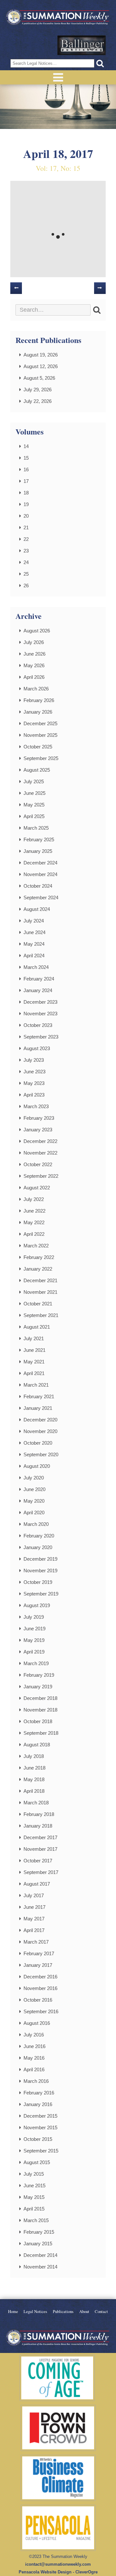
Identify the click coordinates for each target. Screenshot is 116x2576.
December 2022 (40, 1141)
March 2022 (36, 1246)
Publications (63, 2312)
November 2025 (40, 735)
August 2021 (37, 1327)
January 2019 (38, 1687)
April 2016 (34, 2069)
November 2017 (40, 1849)
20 (26, 516)
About (84, 2312)
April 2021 (34, 1373)
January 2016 (38, 2104)
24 (26, 562)
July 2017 (34, 1895)
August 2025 (37, 770)
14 (26, 446)
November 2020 (40, 1431)
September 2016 (41, 2011)
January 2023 (38, 1130)
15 (26, 458)
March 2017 (36, 1942)
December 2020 (40, 1420)
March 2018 (36, 1803)
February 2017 (39, 1953)
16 (26, 469)
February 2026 (39, 700)
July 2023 (34, 1060)
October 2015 (38, 2139)
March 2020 (36, 1524)
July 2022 (34, 1199)
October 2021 (38, 1304)
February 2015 (39, 2232)
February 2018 (39, 1814)
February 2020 (39, 1536)
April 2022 (34, 1234)
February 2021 (39, 1396)
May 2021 (34, 1362)
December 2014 (40, 2255)
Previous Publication (16, 288)
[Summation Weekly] (58, 18)
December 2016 (40, 1977)
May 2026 (34, 665)
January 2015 (38, 2244)
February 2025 (39, 839)
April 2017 (34, 1930)
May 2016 (34, 2058)
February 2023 (39, 1118)
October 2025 (38, 747)
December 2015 (40, 2116)
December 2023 (40, 1002)
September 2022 (41, 1176)
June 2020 (34, 1489)
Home (13, 2312)
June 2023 (34, 1072)
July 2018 (34, 1756)
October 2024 (38, 886)
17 (26, 481)
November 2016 (40, 1988)
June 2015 (34, 2186)
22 (26, 539)
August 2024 (37, 909)
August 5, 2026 (39, 378)
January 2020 (38, 1547)
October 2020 (38, 1443)
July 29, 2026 (38, 390)
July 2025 (34, 781)
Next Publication (100, 288)
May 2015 (34, 2197)
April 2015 (34, 2209)
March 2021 (36, 1385)
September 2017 (41, 1872)
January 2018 (38, 1826)
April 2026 (34, 677)
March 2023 (36, 1106)
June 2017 (34, 1907)
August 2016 (37, 2023)
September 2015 (41, 2151)
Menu (58, 77)
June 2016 (34, 2046)
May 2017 (34, 1919)
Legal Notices (35, 2312)
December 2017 (40, 1837)
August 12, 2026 (41, 366)
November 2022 (40, 1153)
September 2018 (41, 1733)
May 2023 (34, 1083)
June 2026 (34, 654)
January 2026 (38, 712)
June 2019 (34, 1629)
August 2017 (37, 1884)
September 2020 (41, 1454)
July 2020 (34, 1478)
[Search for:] (53, 310)
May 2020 (34, 1501)
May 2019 (34, 1640)
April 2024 (34, 956)
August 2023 (37, 1048)
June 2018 (34, 1768)
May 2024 (34, 944)
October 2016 (38, 2000)
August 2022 (37, 1188)
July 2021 (34, 1338)
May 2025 (34, 805)
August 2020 (37, 1466)
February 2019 (39, 1675)
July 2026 (34, 642)
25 (26, 574)
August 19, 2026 (41, 355)
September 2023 (41, 1037)
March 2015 (36, 2220)
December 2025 (40, 723)
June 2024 (34, 932)
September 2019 (41, 1594)
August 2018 (37, 1745)
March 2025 (36, 828)
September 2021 (41, 1315)
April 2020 (34, 1512)
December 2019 (40, 1559)
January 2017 (38, 1965)
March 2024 (36, 967)
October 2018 (38, 1721)
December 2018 (40, 1698)
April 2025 (34, 816)
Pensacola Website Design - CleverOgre (58, 2572)
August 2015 (37, 2162)
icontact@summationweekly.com (58, 2564)
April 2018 (34, 1791)
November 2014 (40, 2267)
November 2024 (40, 874)
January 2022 (38, 1269)
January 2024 (38, 990)
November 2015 (40, 2127)
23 (26, 551)
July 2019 (34, 1617)
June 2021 (34, 1350)
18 (26, 493)
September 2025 (41, 758)
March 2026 (36, 689)
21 (26, 527)
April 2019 (34, 1652)
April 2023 (34, 1095)
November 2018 (40, 1710)
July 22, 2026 (38, 401)
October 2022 (38, 1164)
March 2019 (36, 1663)
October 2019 (38, 1582)
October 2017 (38, 1861)
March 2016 (36, 2081)
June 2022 (34, 1211)
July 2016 (34, 2035)
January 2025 (38, 851)
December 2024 (40, 863)
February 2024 (39, 979)
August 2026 (37, 631)
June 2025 (34, 793)
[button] (100, 63)
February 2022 (39, 1257)
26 (26, 585)
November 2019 (40, 1571)
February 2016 (39, 2093)
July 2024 (34, 921)
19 (26, 504)
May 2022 (34, 1222)
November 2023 (40, 1014)
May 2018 (34, 1779)
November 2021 (40, 1292)
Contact (101, 2312)
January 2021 (38, 1408)
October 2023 (38, 1025)
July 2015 (34, 2174)
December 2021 (40, 1280)
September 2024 (41, 898)
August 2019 (37, 1605)
